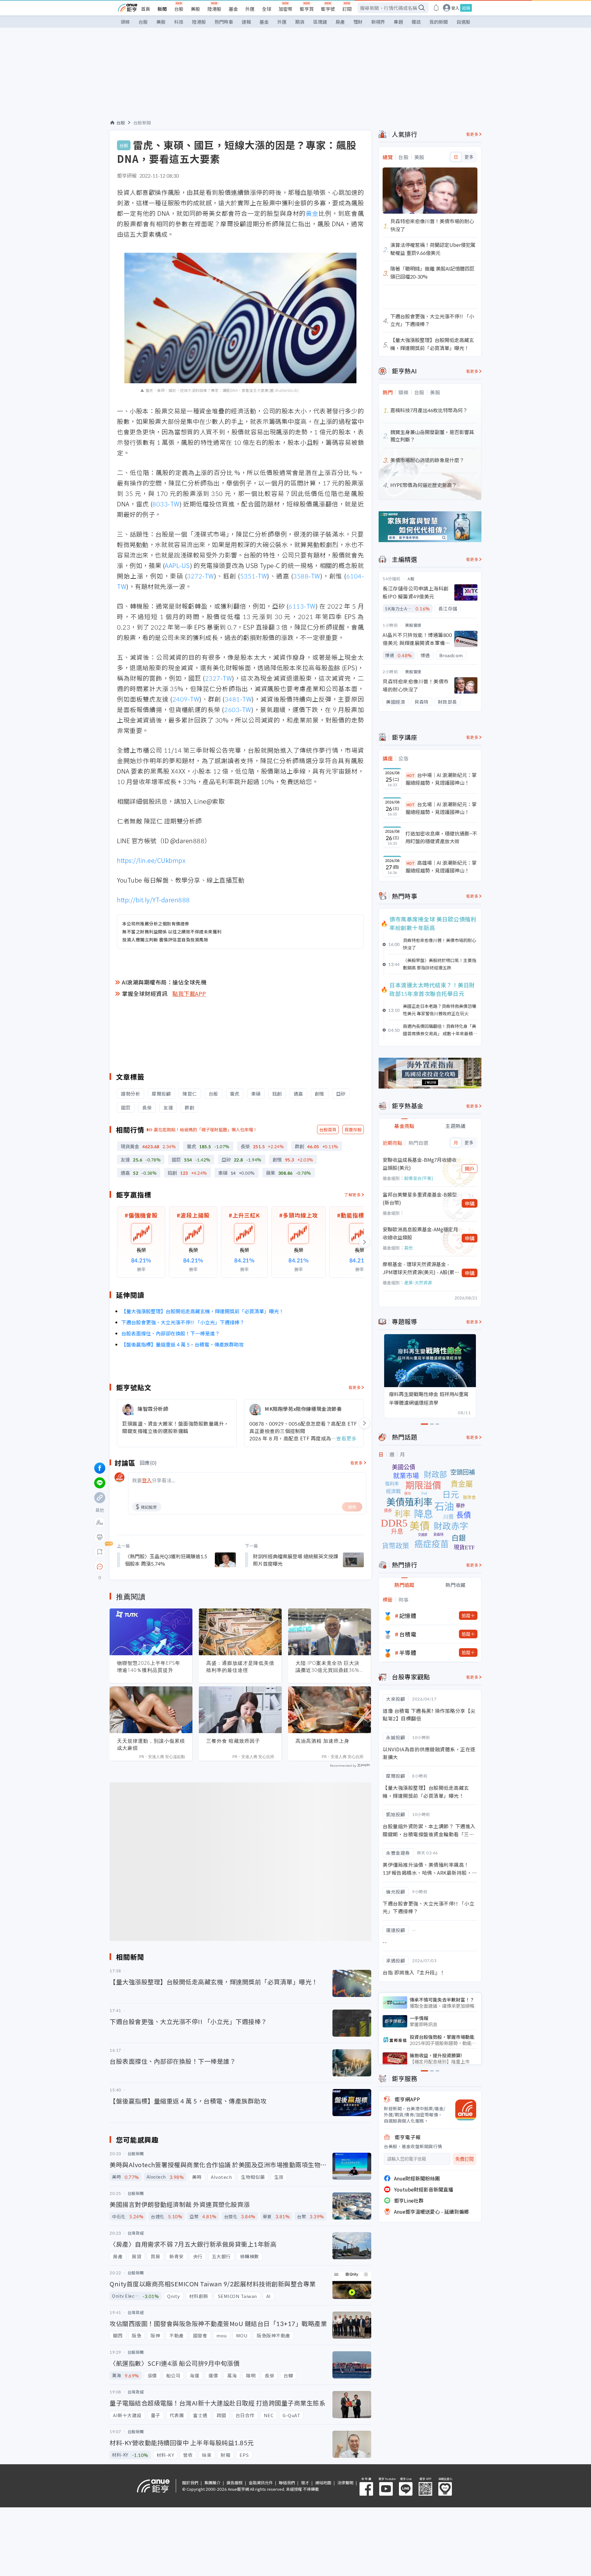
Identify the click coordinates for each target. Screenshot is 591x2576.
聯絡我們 (287, 2483)
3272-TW (200, 576)
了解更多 (352, 1195)
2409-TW (186, 699)
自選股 (463, 22)
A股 (411, 579)
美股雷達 (413, 625)
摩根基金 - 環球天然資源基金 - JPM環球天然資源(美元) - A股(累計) (418, 1268)
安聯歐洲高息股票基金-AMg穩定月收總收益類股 (420, 1233)
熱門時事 (224, 22)
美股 (195, 9)
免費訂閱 (464, 2159)
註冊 (466, 8)
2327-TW (219, 678)
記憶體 (408, 1616)
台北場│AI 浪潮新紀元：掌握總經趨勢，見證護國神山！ (441, 808)
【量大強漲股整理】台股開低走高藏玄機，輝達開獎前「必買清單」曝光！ (203, 1311)
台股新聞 (142, 123)
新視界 (378, 22)
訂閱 (347, 9)
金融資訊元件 (261, 2483)
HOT (411, 775)
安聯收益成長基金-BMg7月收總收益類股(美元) (420, 1164)
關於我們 (190, 2483)
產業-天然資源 (418, 1282)
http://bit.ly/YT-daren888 (153, 900)
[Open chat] (100, 1567)
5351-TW (254, 576)
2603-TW (238, 709)
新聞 (162, 9)
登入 (455, 8)
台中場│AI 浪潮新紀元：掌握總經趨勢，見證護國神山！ (441, 779)
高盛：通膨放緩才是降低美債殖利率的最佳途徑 (240, 1666)
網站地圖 (323, 2483)
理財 (358, 22)
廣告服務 (235, 2483)
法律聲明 (345, 2483)
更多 (469, 157)
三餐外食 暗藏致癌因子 (233, 1741)
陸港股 (214, 9)
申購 (470, 1203)
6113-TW (302, 606)
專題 (398, 22)
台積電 (408, 1634)
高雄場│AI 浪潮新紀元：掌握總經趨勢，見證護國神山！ (441, 867)
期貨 (300, 22)
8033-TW (166, 504)
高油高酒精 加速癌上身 (322, 1741)
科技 (179, 22)
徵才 (305, 2483)
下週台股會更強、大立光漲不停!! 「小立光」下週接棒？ (183, 1322)
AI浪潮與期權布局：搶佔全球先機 (164, 982)
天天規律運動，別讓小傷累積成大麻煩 (151, 1744)
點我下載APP (189, 993)
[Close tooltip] (151, 1566)
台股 (179, 9)
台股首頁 (328, 1129)
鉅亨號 (328, 9)
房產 (340, 22)
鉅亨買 (307, 9)
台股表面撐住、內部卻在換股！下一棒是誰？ (171, 1333)
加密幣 (285, 9)
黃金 (312, 213)
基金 (233, 9)
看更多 (355, 1387)
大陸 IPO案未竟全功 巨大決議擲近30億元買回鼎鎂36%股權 (328, 1667)
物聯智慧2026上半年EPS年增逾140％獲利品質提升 (149, 1666)
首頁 (146, 9)
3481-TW (238, 699)
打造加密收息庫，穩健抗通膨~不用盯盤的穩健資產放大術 (441, 837)
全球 (267, 9)
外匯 (250, 9)
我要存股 (353, 1129)
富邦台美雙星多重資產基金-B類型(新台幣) (420, 1198)
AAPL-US (177, 565)
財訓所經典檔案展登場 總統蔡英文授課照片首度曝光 (295, 1560)
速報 (246, 22)
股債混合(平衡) (419, 1178)
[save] (100, 1552)
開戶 (470, 1169)
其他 (408, 1248)
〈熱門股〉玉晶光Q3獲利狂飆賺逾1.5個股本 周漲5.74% (166, 1560)
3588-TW (307, 576)
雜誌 (416, 22)
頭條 (125, 22)
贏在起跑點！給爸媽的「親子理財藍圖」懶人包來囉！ (206, 1129)
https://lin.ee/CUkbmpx (151, 860)
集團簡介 (212, 2483)
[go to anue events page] (436, 8)
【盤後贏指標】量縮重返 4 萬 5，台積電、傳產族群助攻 (183, 1344)
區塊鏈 (320, 22)
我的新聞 (439, 22)
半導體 (408, 1652)
